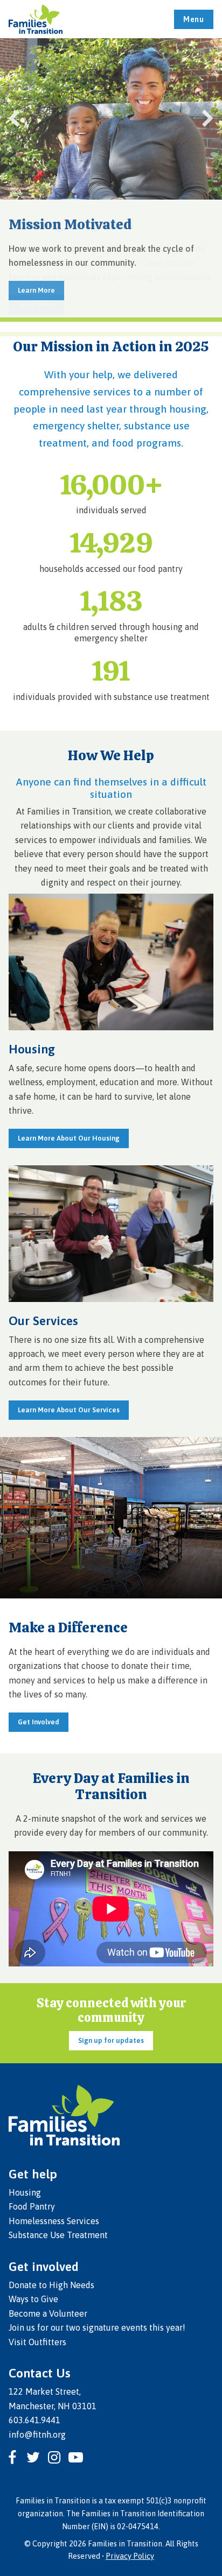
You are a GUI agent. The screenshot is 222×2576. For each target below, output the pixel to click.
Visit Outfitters (37, 2342)
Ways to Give (33, 2299)
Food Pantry (32, 2206)
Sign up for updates (111, 2040)
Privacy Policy (130, 2556)
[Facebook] (12, 2457)
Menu (194, 19)
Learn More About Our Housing (69, 1138)
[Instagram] (54, 2457)
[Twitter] (33, 2457)
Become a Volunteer (48, 2313)
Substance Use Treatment (58, 2235)
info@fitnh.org (37, 2435)
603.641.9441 (34, 2420)
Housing (25, 2192)
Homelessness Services (54, 2221)
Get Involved (39, 1722)
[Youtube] (75, 2457)
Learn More (36, 290)
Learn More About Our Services (69, 1410)
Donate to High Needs (51, 2285)
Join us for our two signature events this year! (97, 2327)
